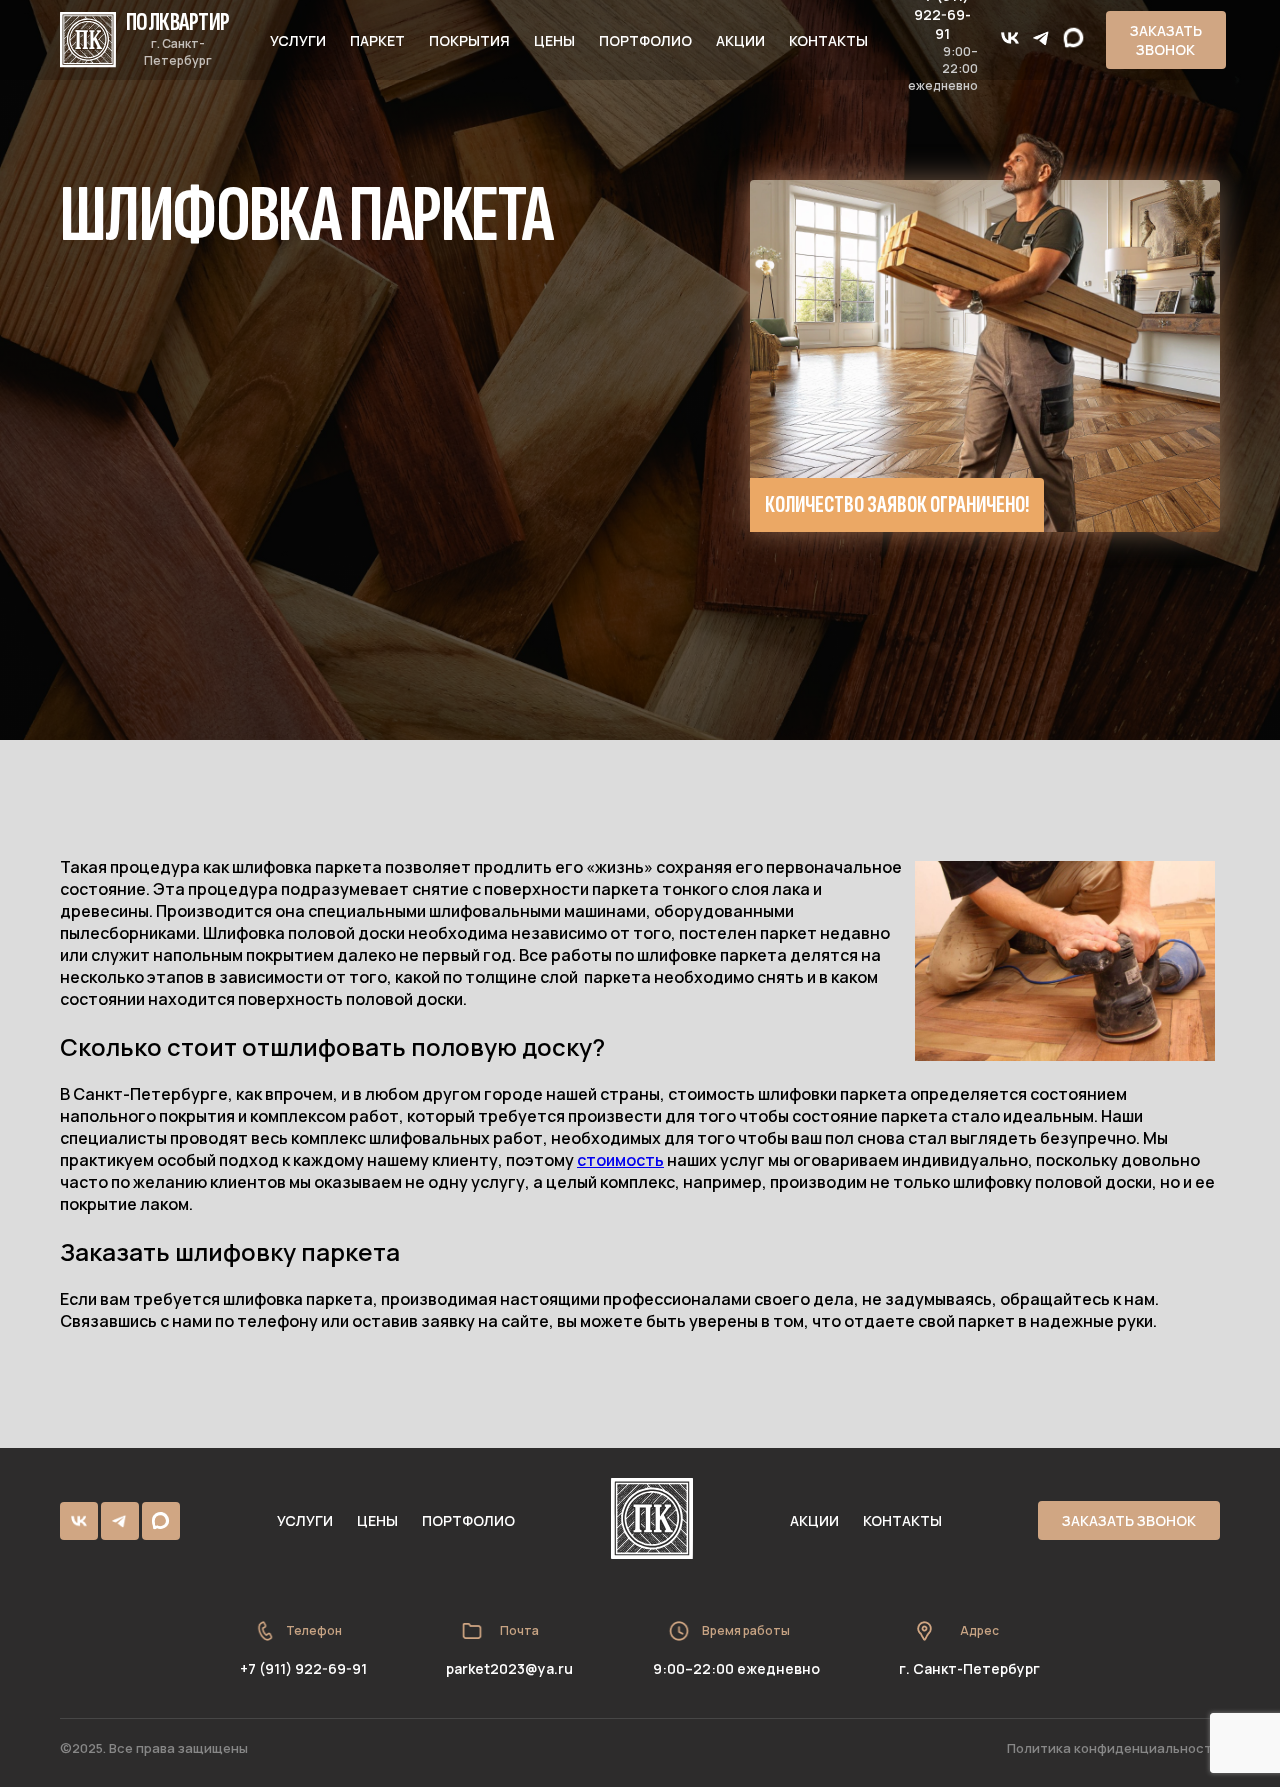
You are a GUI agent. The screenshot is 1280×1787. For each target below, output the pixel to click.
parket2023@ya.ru (509, 1668)
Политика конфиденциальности (1113, 1748)
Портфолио (645, 40)
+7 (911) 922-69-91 (303, 1668)
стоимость (620, 1160)
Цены (554, 40)
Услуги (298, 40)
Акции (740, 40)
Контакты (828, 40)
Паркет (377, 40)
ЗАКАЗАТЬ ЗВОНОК (1166, 40)
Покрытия (469, 40)
